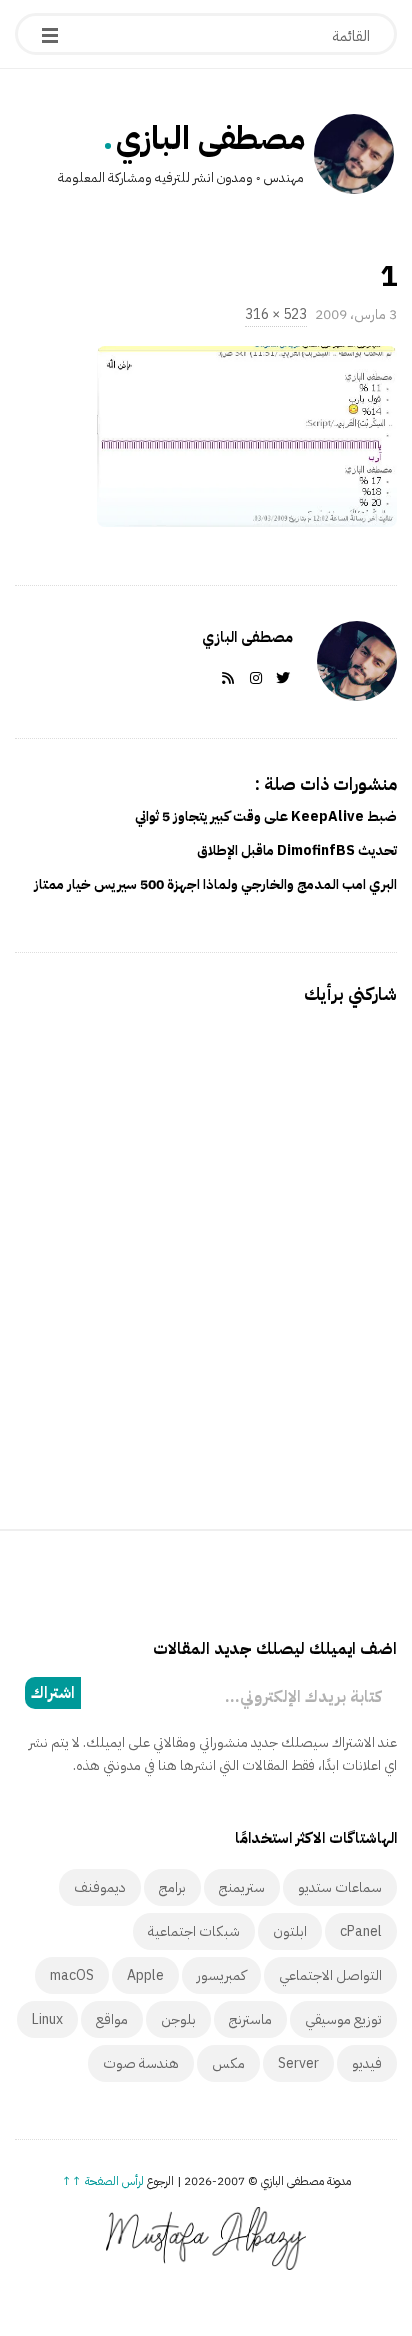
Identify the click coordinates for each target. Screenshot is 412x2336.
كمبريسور (221, 1975)
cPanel (361, 1931)
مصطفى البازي (210, 138)
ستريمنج (242, 1887)
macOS (72, 1975)
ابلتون (290, 1931)
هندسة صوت (141, 2063)
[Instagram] (252, 678)
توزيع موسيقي (343, 2019)
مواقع (112, 2019)
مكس (228, 2063)
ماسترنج (250, 2019)
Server (298, 2063)
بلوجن (178, 2019)
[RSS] (224, 678)
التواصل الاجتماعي (330, 1975)
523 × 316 (276, 314)
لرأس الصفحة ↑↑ (103, 2181)
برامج (172, 1887)
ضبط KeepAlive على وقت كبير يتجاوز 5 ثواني (266, 816)
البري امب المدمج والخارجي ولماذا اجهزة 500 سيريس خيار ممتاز (215, 884)
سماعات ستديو (340, 1887)
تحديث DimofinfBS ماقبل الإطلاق (297, 850)
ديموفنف (100, 1887)
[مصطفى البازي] (354, 154)
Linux (47, 2019)
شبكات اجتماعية (194, 1931)
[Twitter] (279, 678)
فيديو (367, 2063)
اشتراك (53, 1693)
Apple (145, 1975)
